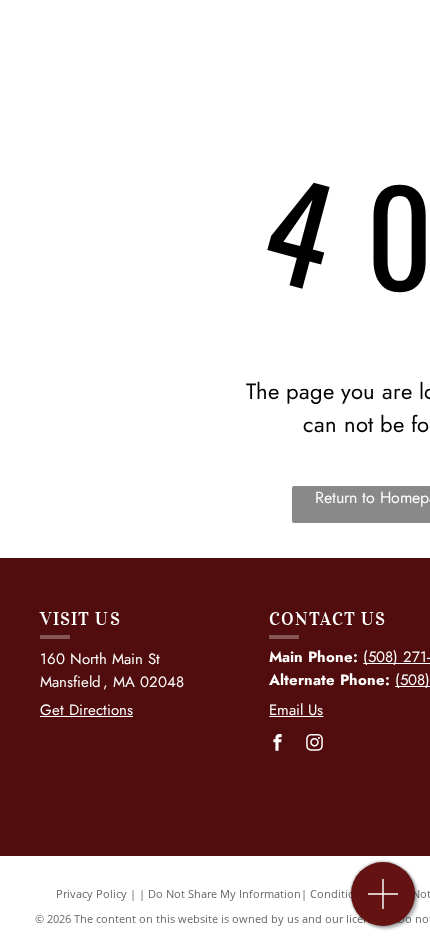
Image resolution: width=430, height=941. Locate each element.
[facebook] (277, 744)
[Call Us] (383, 904)
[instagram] (314, 744)
